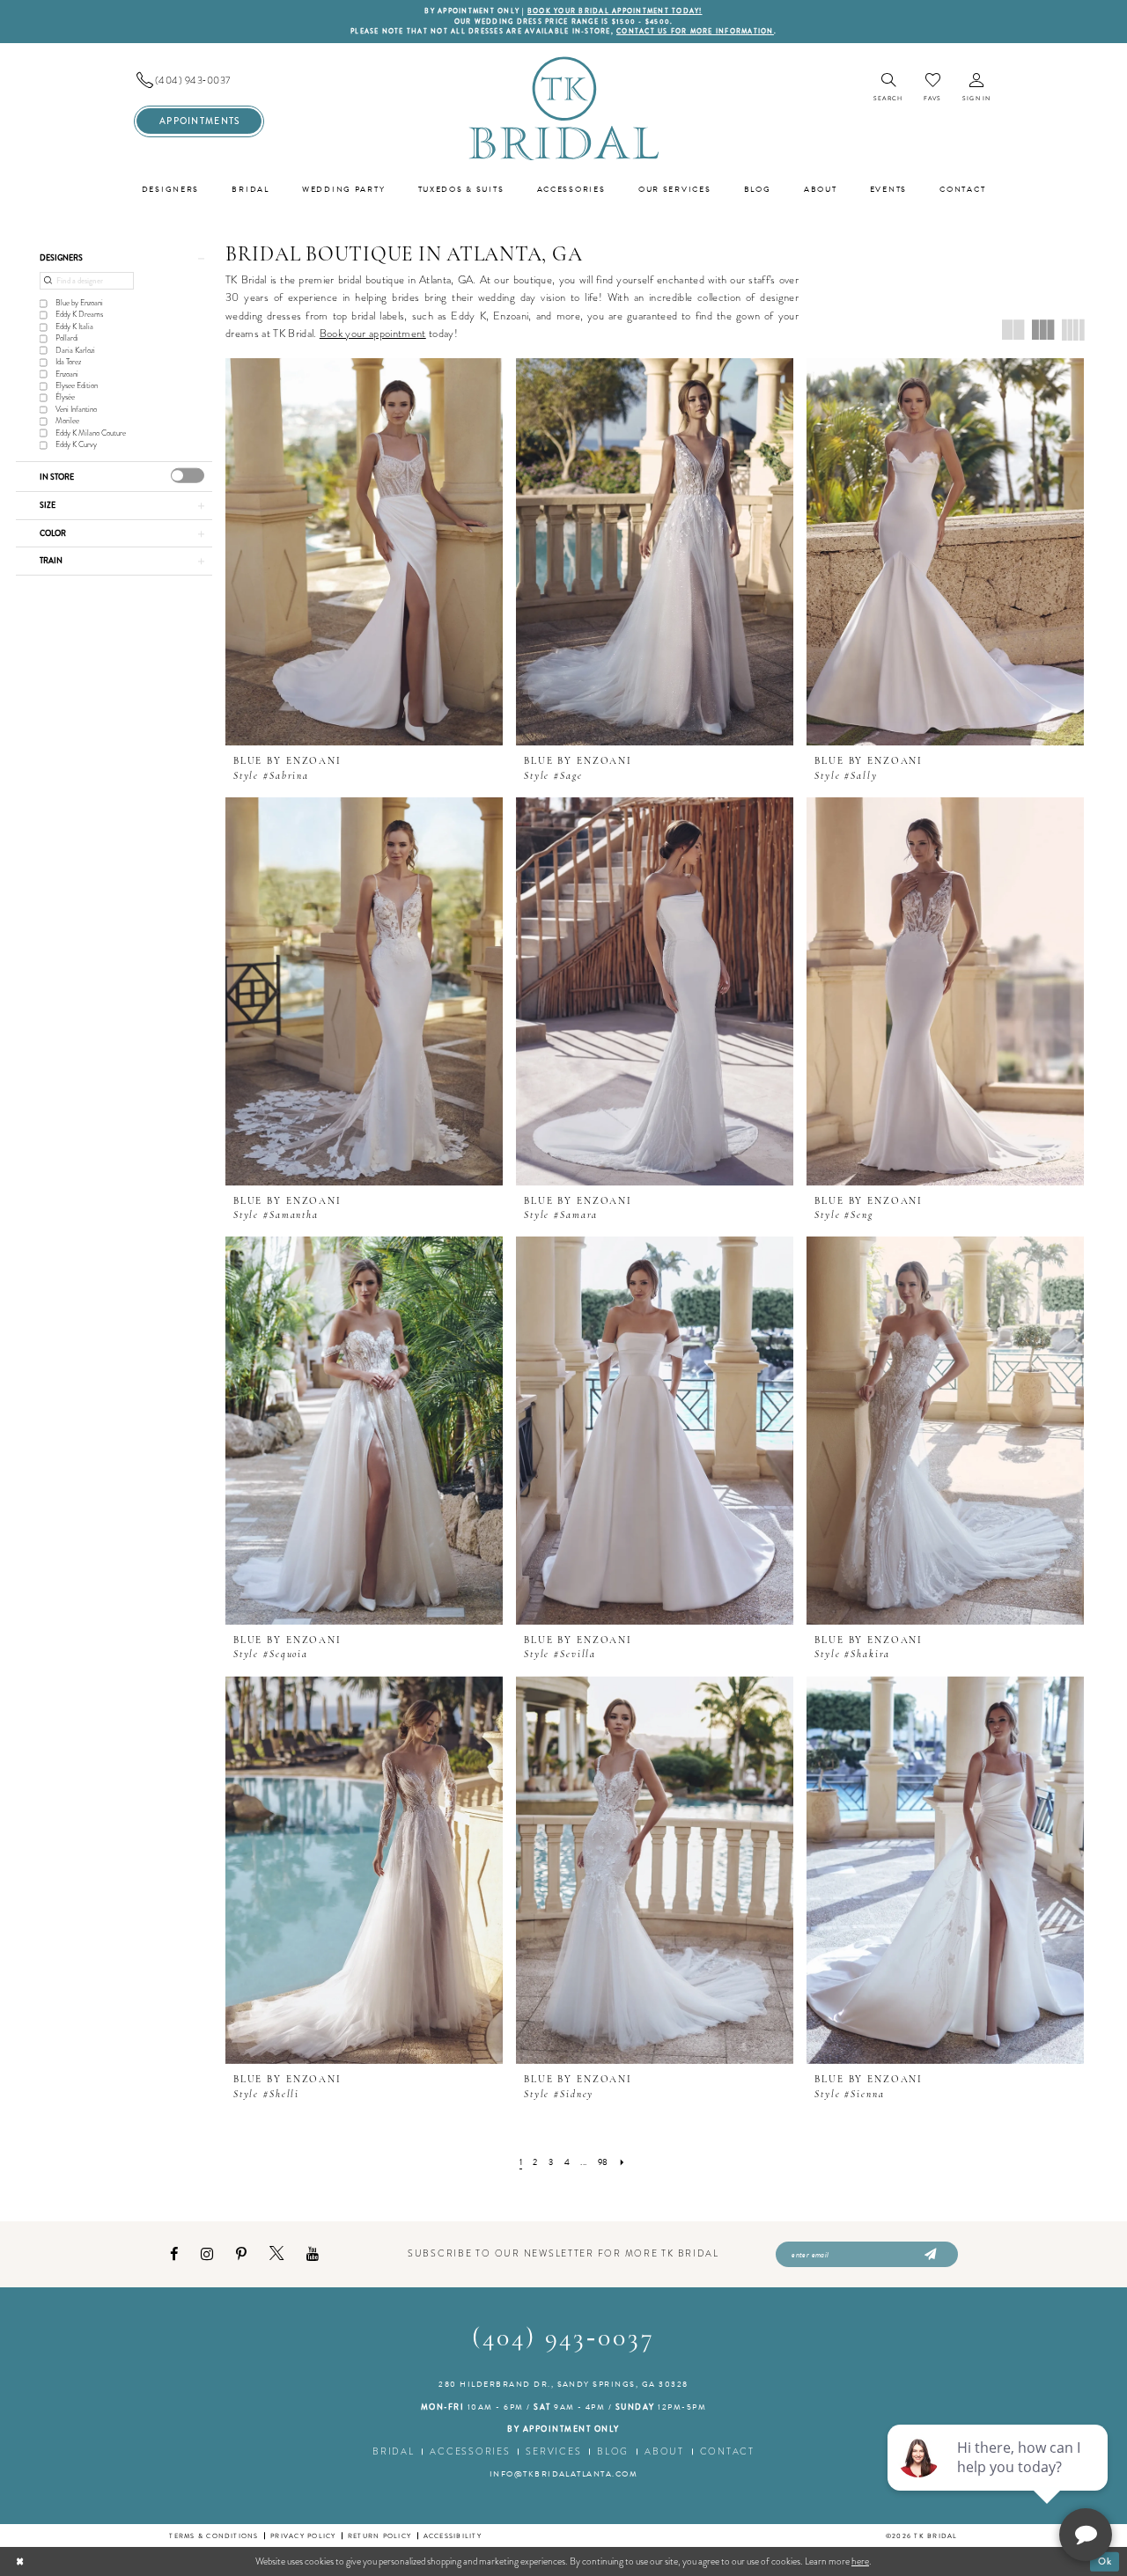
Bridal (393, 2451)
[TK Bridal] (563, 108)
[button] (976, 88)
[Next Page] (622, 2162)
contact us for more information (695, 31)
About (664, 2451)
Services (553, 2451)
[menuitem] (199, 81)
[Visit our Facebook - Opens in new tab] (174, 2254)
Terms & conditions (214, 2536)
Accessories (470, 2451)
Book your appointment (373, 333)
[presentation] (188, 476)
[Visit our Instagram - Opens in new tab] (207, 2254)
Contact (727, 2451)
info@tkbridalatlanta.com (564, 2474)
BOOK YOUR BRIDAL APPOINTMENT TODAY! (615, 11)
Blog (613, 2451)
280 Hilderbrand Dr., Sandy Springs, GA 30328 (563, 2384)
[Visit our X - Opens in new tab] (276, 2254)
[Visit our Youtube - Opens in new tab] (313, 2254)
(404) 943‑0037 (564, 2339)
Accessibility (453, 2536)
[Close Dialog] (20, 2561)
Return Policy (379, 2536)
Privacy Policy (303, 2536)
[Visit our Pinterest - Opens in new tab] (241, 2254)
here (860, 2561)
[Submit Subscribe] (928, 2255)
